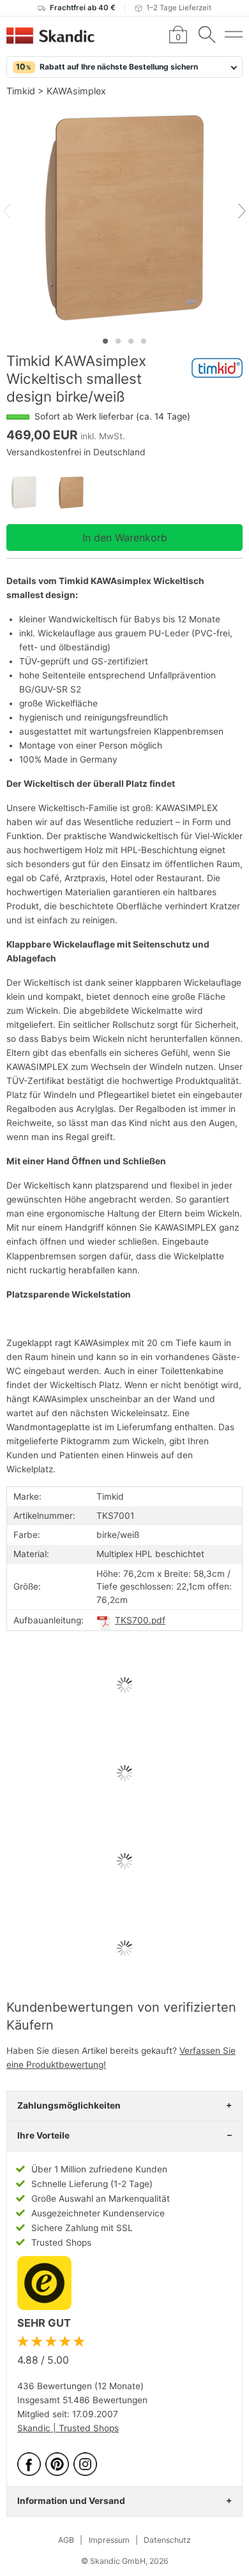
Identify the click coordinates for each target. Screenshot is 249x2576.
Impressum (109, 2540)
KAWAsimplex (76, 91)
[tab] (105, 341)
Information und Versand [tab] (71, 2501)
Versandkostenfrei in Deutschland (76, 452)
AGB (66, 2540)
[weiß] (30, 493)
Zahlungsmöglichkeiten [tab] (69, 2105)
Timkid (21, 91)
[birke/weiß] (77, 493)
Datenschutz (167, 2540)
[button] (124, 67)
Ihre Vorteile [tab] (43, 2135)
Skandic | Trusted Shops (68, 2428)
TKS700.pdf (140, 1620)
